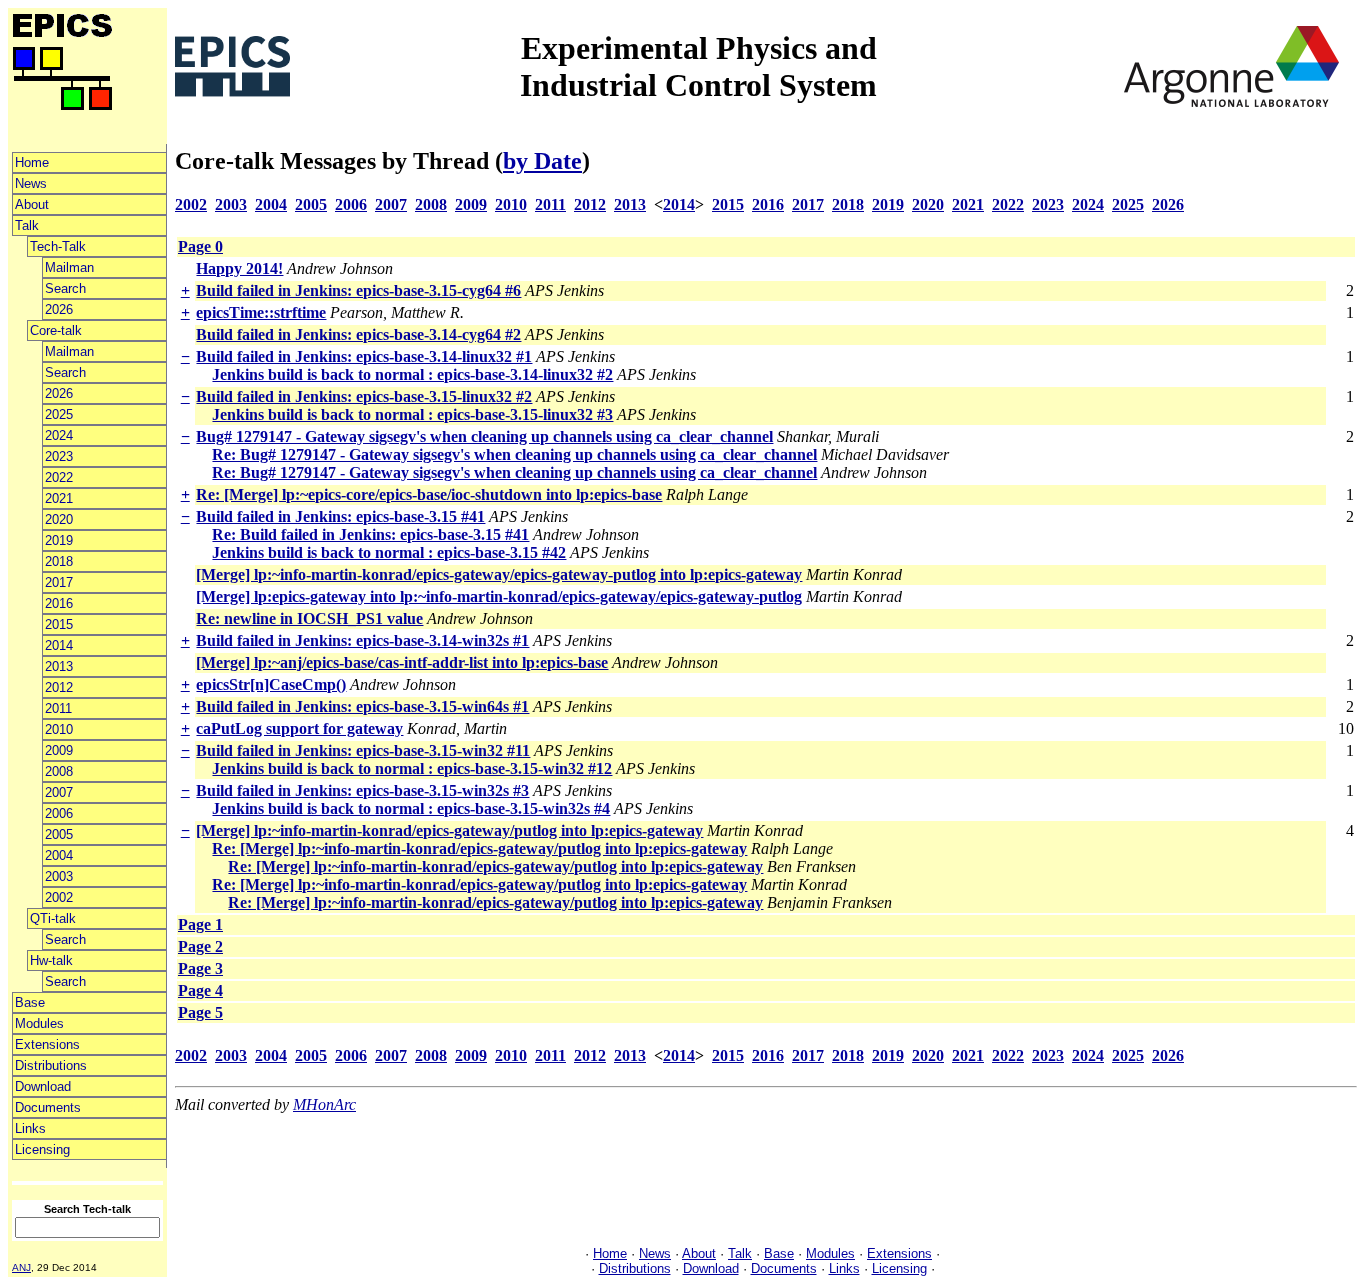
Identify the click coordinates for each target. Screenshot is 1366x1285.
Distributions (51, 1065)
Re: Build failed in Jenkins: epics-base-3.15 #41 (370, 534)
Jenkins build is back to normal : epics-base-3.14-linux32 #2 (412, 374)
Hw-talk (51, 960)
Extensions (47, 1044)
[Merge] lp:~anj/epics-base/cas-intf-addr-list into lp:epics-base (402, 662)
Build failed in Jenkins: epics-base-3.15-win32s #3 (362, 790)
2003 (59, 876)
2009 (59, 750)
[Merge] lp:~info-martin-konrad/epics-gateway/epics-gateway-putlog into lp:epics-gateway (499, 574)
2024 (59, 435)
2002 (59, 897)
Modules (39, 1023)
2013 (59, 666)
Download (43, 1086)
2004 (59, 855)
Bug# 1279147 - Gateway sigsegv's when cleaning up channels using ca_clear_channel (484, 436)
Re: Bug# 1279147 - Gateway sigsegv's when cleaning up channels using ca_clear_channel (514, 454)
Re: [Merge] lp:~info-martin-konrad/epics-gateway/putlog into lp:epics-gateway (479, 848)
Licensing (42, 1149)
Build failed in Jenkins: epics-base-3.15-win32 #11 (363, 750)
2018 (59, 561)
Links (30, 1128)
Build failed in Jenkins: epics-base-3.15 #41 (340, 516)
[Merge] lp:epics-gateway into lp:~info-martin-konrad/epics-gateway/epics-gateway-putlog (499, 596)
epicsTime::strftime (261, 312)
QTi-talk (53, 918)
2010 (59, 729)
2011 (58, 708)
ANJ (21, 1267)
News (31, 183)
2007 (59, 792)
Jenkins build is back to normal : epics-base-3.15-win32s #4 (411, 808)
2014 (59, 645)
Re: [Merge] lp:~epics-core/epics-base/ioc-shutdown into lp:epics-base (429, 494)
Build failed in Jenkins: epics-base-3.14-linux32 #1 (364, 356)
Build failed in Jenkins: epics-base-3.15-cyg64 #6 (358, 290)
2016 (59, 603)
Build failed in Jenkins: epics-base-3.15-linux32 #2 (364, 396)
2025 (59, 414)
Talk (27, 225)
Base (30, 1002)
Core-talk (56, 330)
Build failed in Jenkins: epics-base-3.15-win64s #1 (362, 706)
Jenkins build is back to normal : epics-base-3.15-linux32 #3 (412, 414)
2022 (59, 477)
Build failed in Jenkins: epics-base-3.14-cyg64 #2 (358, 334)
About (32, 204)
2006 (59, 813)
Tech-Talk (58, 246)
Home (32, 162)
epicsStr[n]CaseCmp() (271, 684)
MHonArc (324, 1104)
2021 (59, 498)
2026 (59, 309)
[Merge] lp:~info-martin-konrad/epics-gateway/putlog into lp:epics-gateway (449, 830)
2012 (59, 687)
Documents (48, 1107)
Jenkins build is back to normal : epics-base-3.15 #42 (389, 552)
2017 (59, 582)
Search (65, 288)
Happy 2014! (239, 268)
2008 (59, 771)
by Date (542, 161)
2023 (59, 456)
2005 (59, 834)
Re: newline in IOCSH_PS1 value (309, 618)
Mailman (69, 267)
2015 (59, 624)
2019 (59, 540)
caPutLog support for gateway (299, 728)
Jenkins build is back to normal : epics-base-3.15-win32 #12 (412, 768)
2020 (59, 519)
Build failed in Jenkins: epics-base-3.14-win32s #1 (362, 640)
